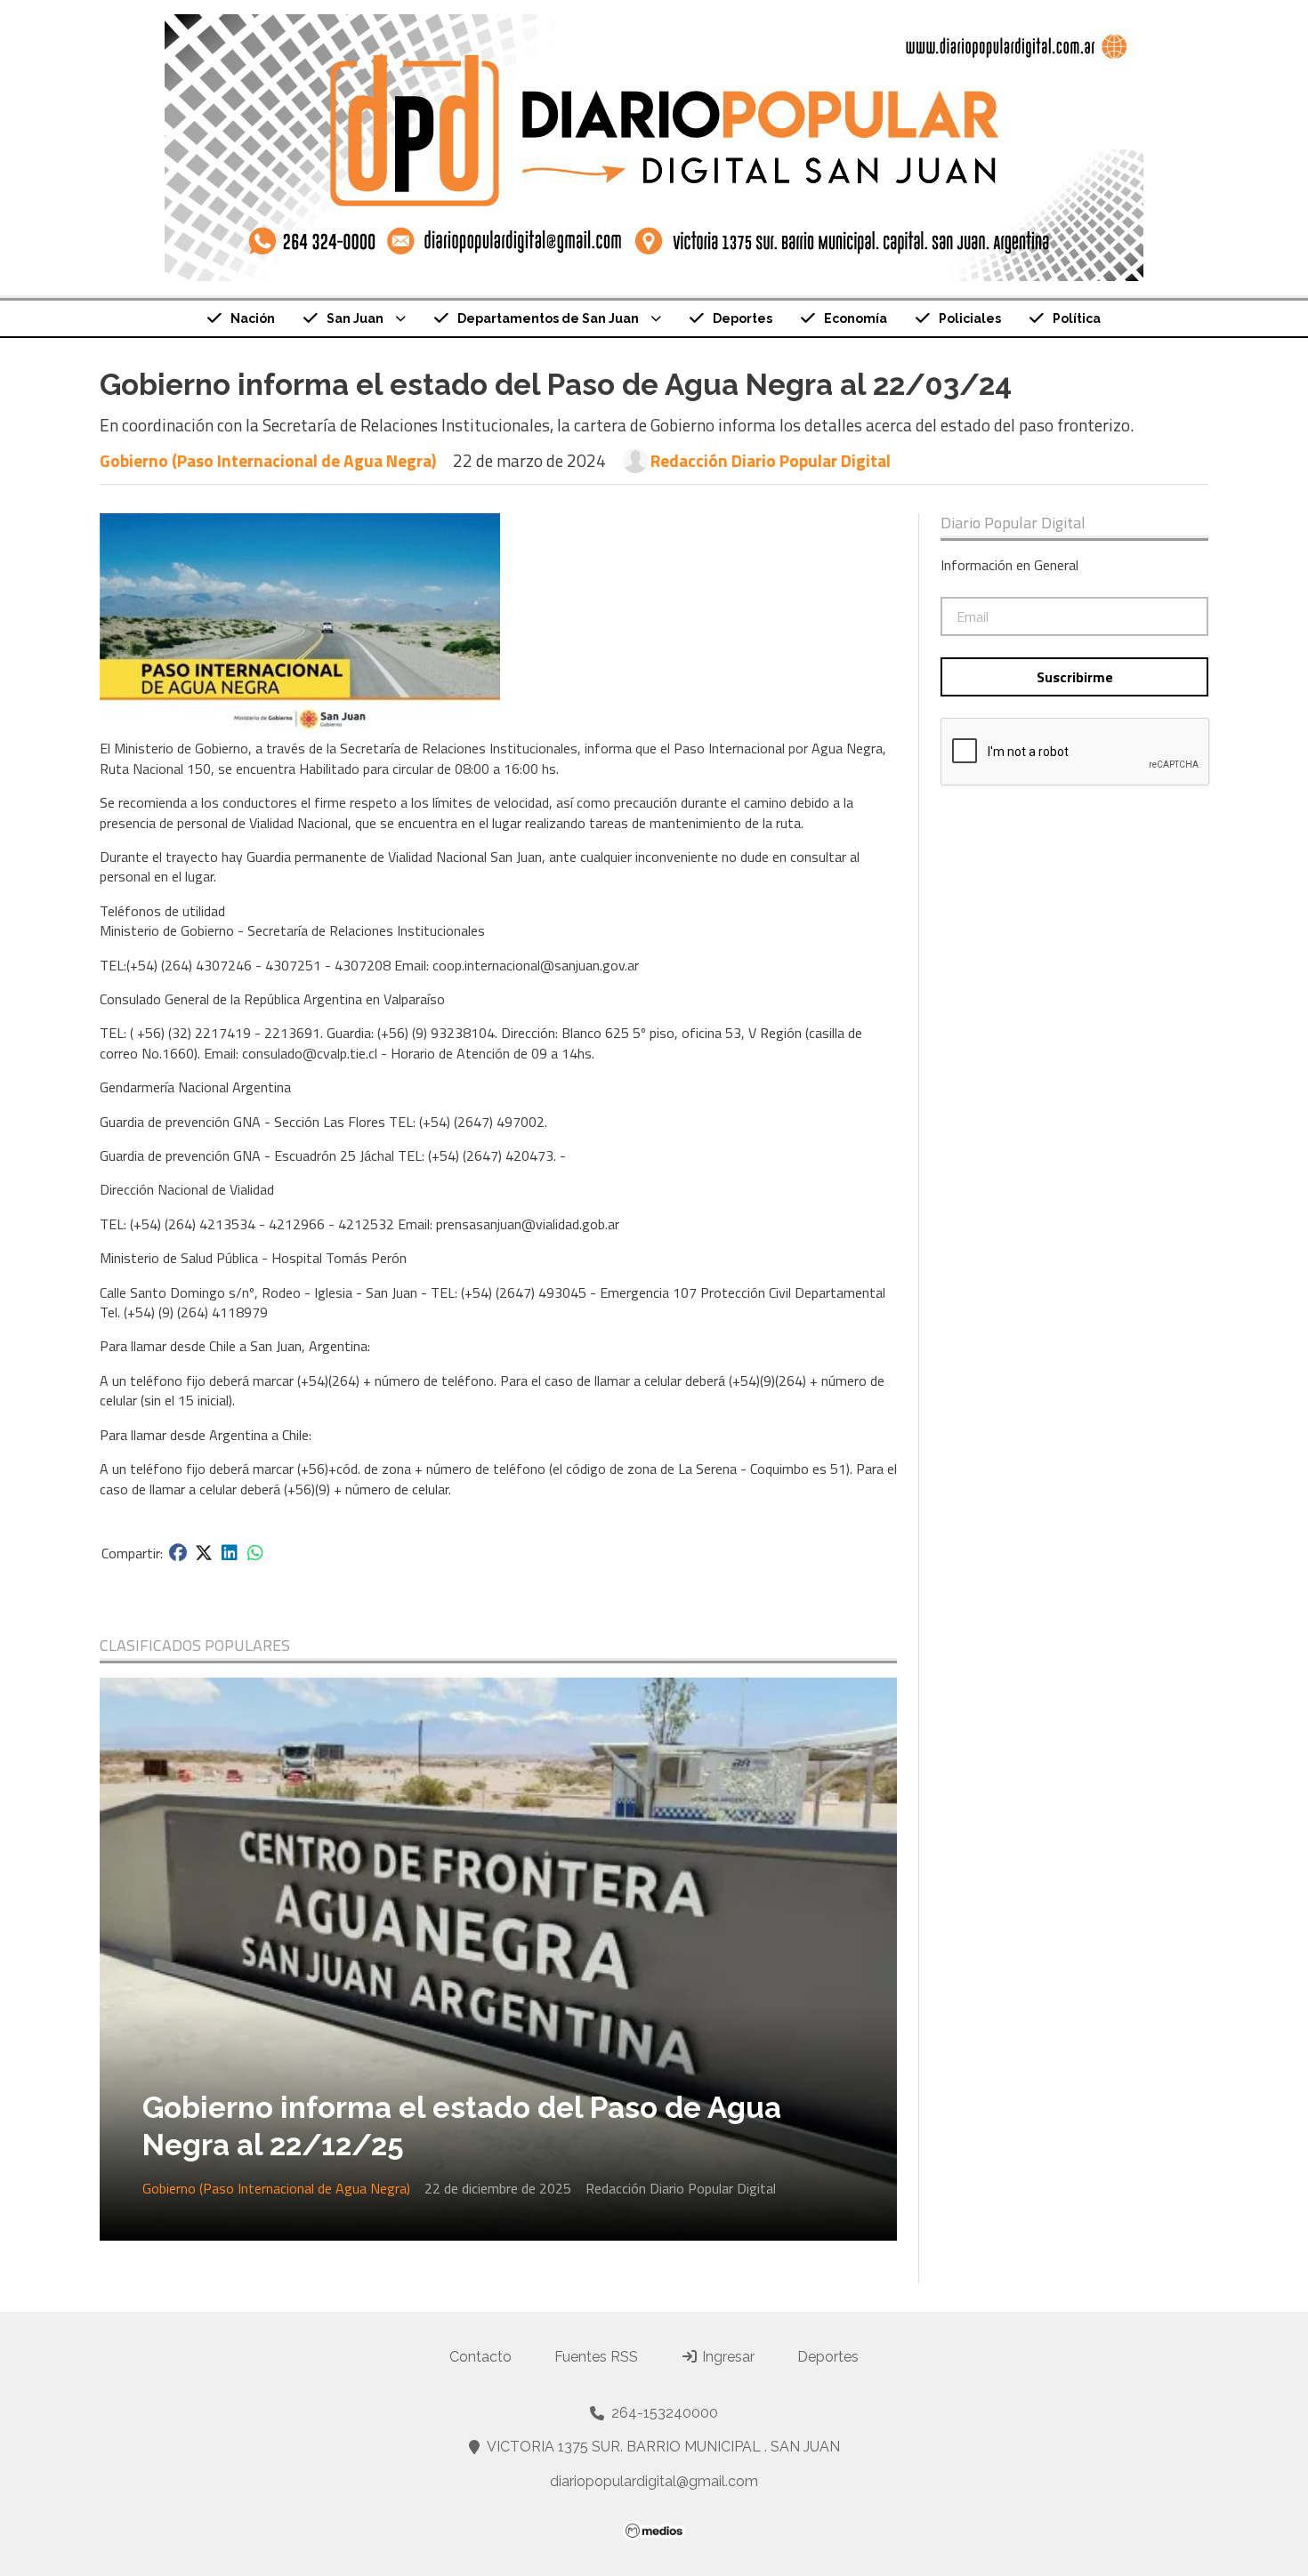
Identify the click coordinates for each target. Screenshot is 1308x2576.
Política (1077, 318)
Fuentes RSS (596, 2357)
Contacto (480, 2357)
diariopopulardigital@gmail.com (654, 2481)
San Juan (355, 318)
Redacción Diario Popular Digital (771, 461)
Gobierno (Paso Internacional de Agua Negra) (268, 460)
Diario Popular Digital (1013, 523)
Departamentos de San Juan (548, 318)
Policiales (970, 318)
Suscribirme (1075, 677)
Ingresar (727, 2357)
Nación (253, 318)
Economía (856, 318)
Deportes (743, 318)
